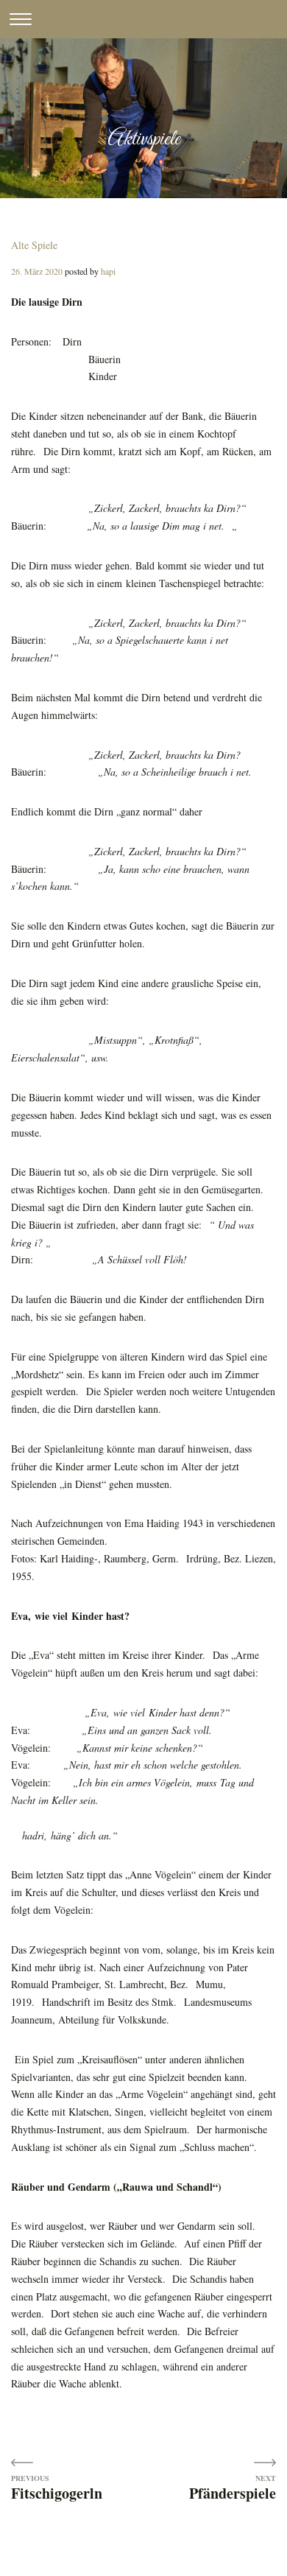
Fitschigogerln (57, 2492)
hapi (108, 271)
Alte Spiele (34, 245)
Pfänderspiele (233, 2492)
